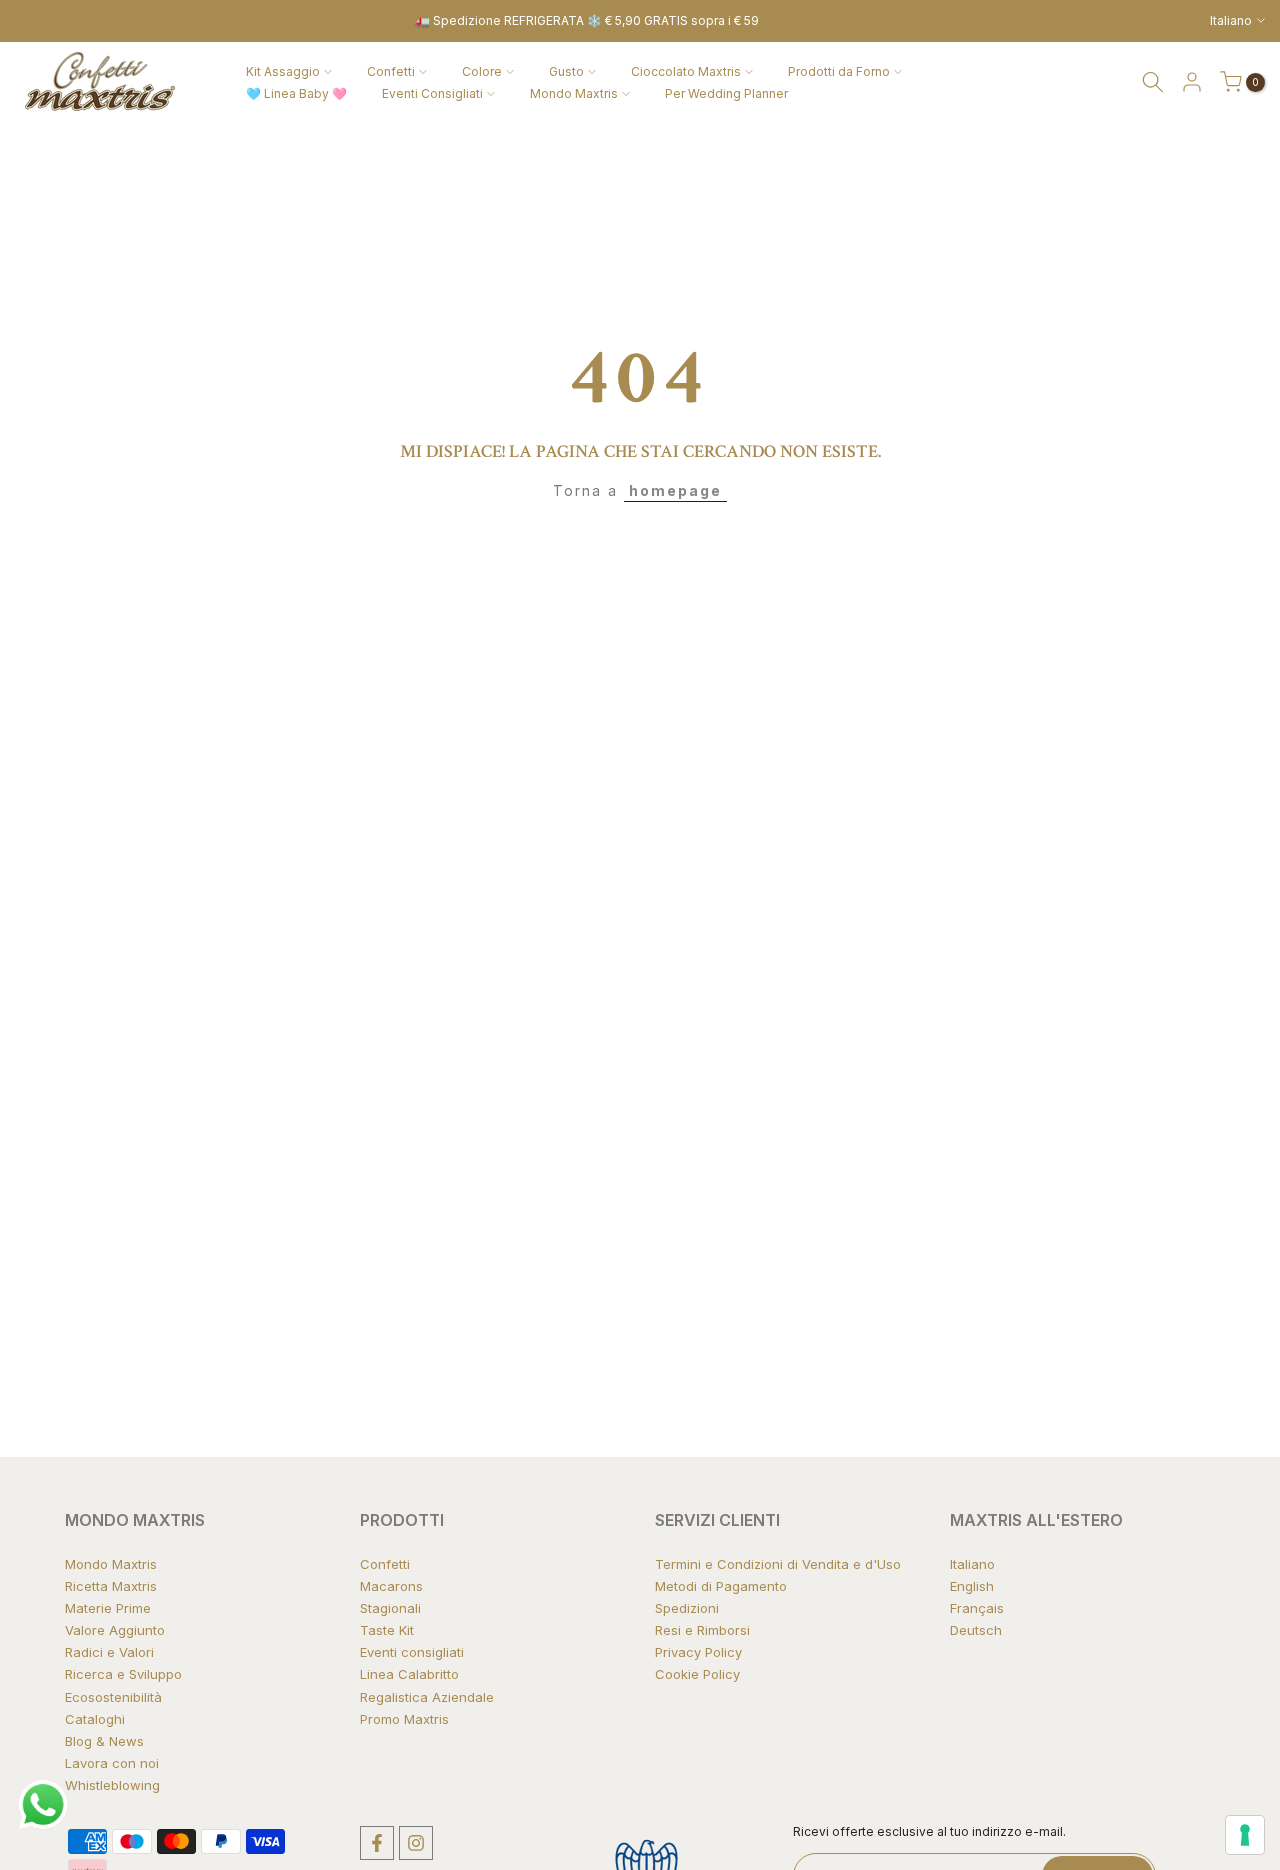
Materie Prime (108, 1608)
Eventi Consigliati (432, 93)
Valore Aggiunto (115, 1630)
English (972, 1586)
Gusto (566, 71)
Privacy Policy (698, 1652)
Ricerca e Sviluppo (123, 1674)
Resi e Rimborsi (702, 1630)
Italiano (972, 1564)
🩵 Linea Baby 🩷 (296, 93)
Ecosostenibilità (113, 1697)
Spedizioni (687, 1608)
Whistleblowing (112, 1785)
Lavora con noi (112, 1763)
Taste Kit (387, 1630)
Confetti (391, 71)
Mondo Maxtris (574, 93)
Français (977, 1608)
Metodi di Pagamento (721, 1586)
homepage (675, 490)
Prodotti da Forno (839, 71)
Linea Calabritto (409, 1674)
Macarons (391, 1586)
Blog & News (104, 1741)
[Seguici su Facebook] (377, 1843)
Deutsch (976, 1630)
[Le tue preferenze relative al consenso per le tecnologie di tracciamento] (1245, 1835)
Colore (482, 71)
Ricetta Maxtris (111, 1586)
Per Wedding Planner (726, 93)
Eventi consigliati (412, 1652)
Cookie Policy (697, 1674)
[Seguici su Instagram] (416, 1843)
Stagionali (390, 1608)
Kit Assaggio (283, 71)
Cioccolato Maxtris (686, 71)
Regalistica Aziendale (427, 1697)
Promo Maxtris (404, 1719)
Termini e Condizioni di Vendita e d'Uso (778, 1564)
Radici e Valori (109, 1652)
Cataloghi (95, 1719)
